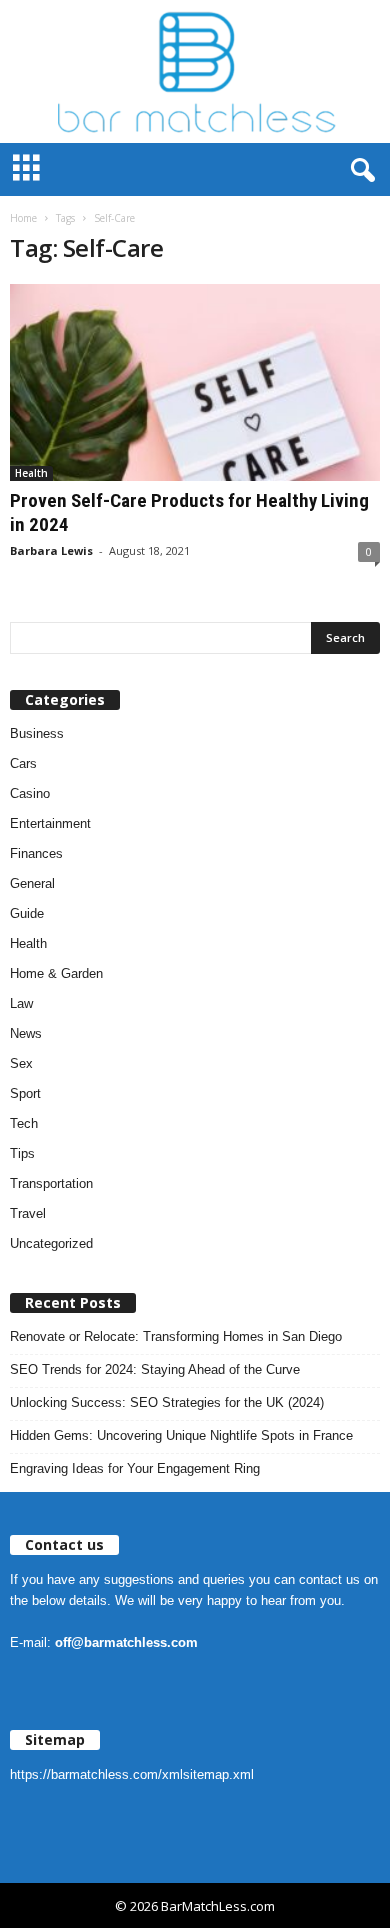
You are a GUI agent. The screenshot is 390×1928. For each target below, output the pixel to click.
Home (23, 218)
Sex (21, 1063)
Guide (27, 913)
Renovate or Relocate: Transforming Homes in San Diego (176, 1336)
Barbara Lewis (51, 550)
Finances (36, 853)
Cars (23, 763)
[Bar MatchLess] (195, 71)
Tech (24, 1123)
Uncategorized (51, 1243)
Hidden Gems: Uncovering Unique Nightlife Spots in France (181, 1435)
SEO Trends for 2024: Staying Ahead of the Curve (155, 1369)
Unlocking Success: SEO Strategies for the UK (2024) (167, 1402)
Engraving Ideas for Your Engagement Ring (135, 1468)
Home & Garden (56, 973)
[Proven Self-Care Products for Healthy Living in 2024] (195, 382)
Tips (22, 1153)
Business (37, 733)
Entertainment (50, 823)
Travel (28, 1213)
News (26, 1033)
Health (31, 473)
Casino (30, 793)
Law (21, 1003)
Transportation (51, 1183)
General (32, 883)
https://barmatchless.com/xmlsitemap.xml (132, 1774)
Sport (25, 1093)
